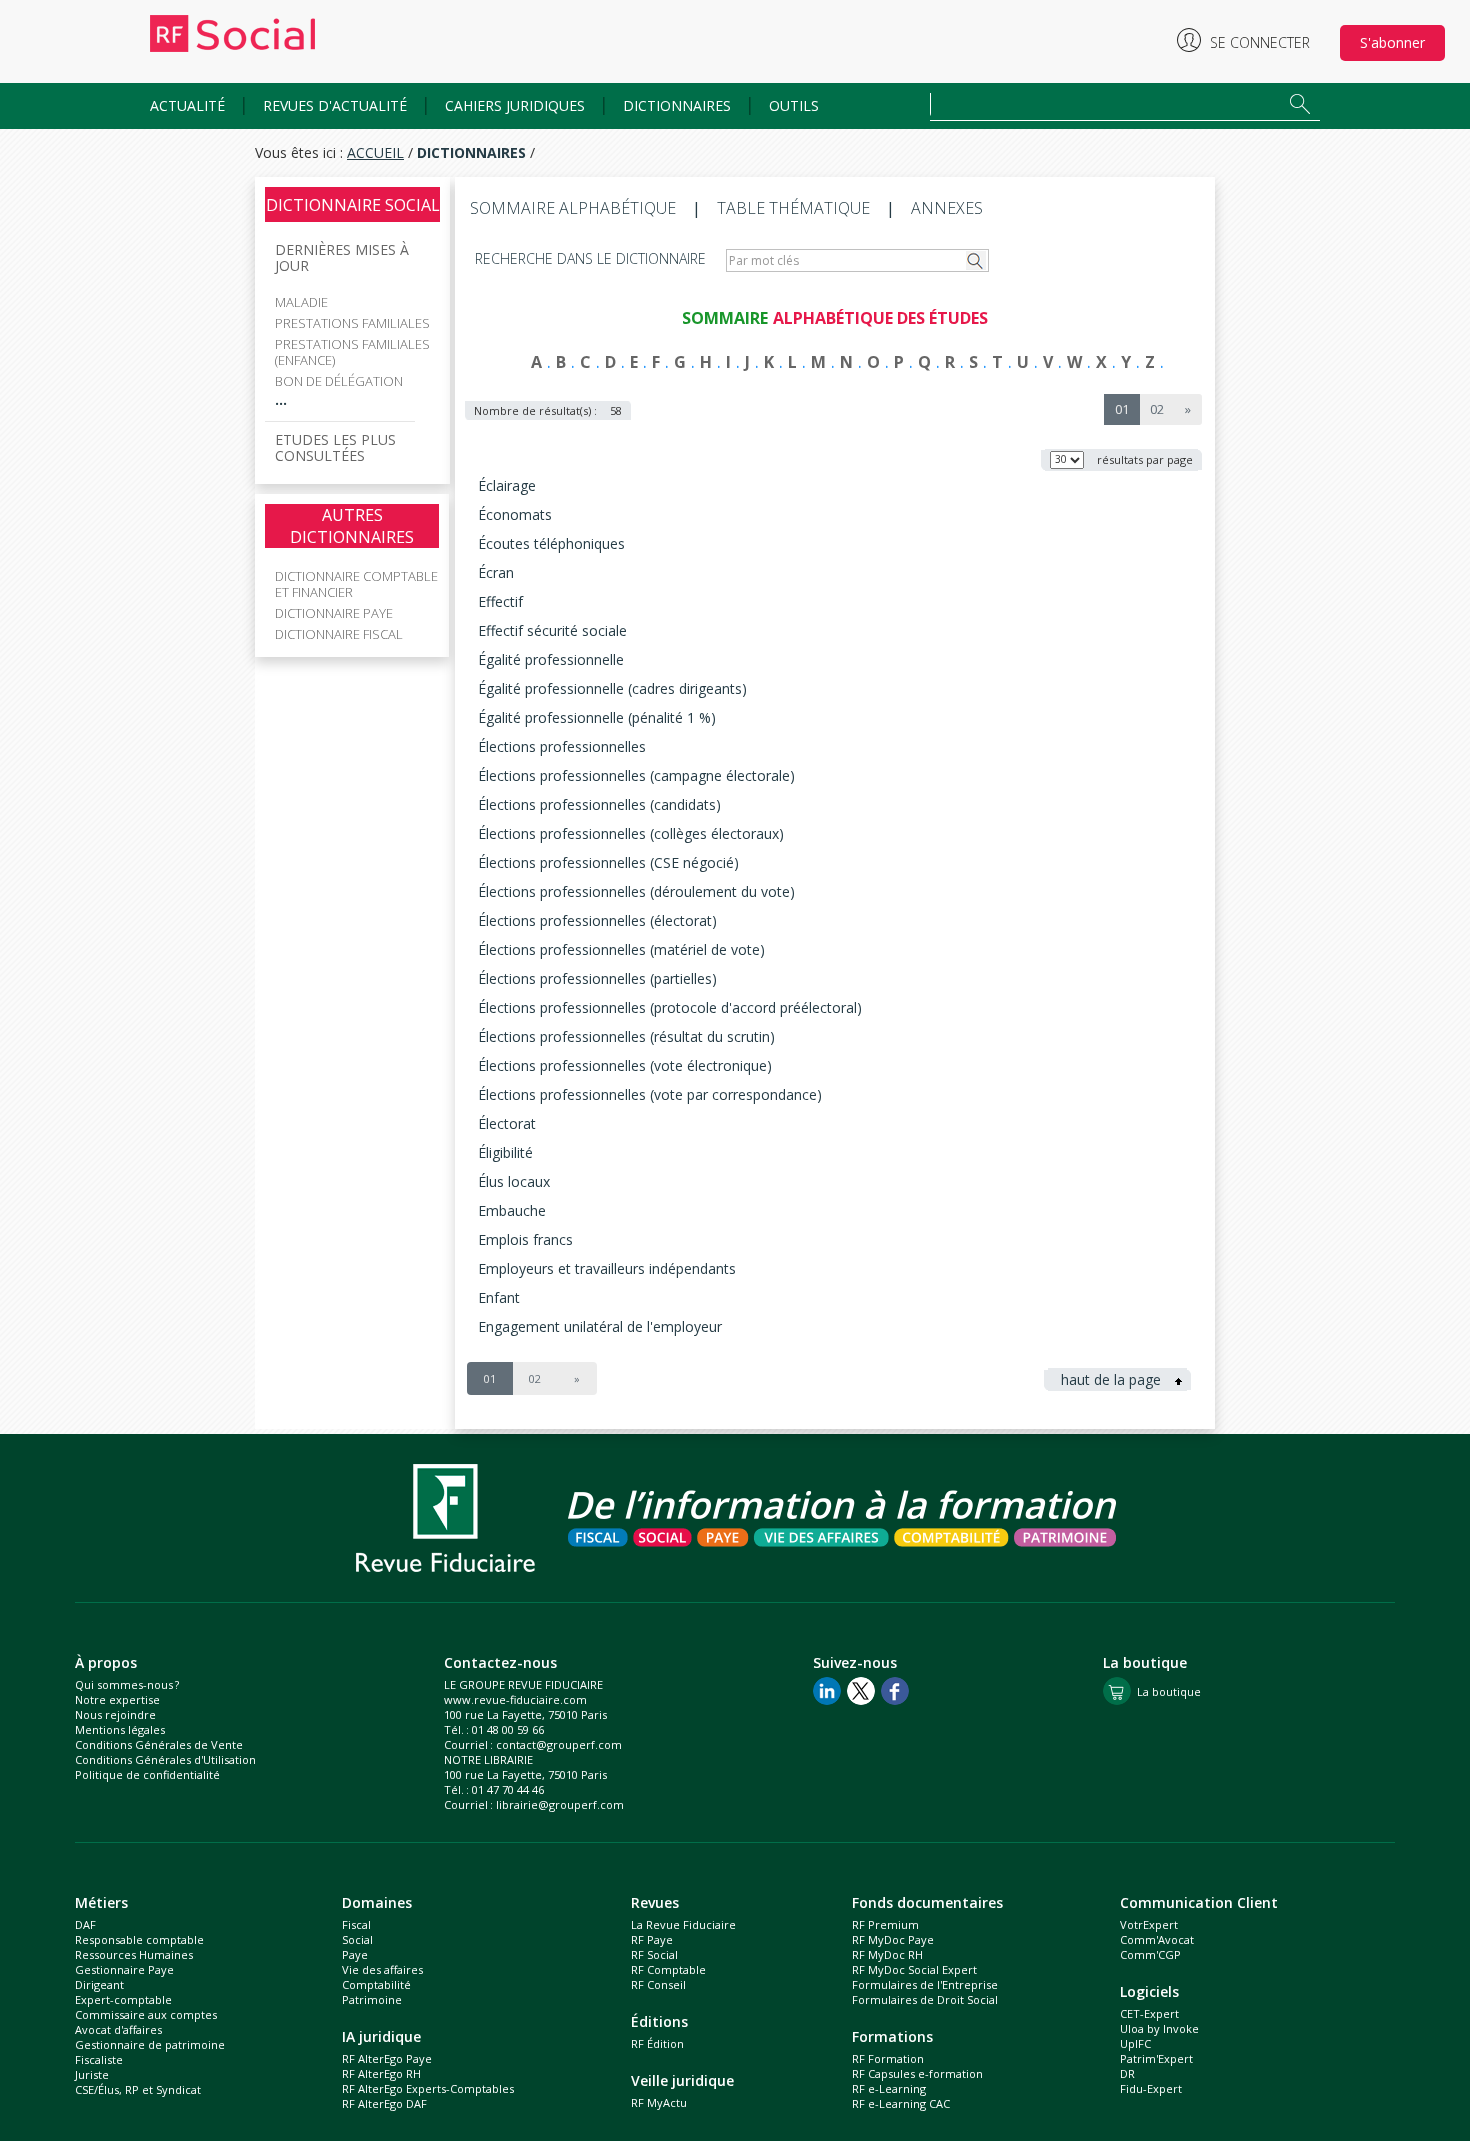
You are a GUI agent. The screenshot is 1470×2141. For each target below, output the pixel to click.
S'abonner (1392, 42)
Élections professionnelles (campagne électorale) (636, 775)
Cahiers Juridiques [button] (515, 105)
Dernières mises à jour (342, 258)
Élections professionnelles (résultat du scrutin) (626, 1036)
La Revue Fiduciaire (683, 1924)
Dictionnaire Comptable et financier (356, 584)
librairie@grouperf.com (560, 1804)
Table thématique (793, 208)
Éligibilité (505, 1152)
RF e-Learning (889, 2088)
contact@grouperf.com (559, 1744)
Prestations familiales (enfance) (352, 352)
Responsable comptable (139, 1939)
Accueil (375, 152)
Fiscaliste (99, 2059)
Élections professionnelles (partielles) (597, 978)
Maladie (301, 302)
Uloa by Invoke (1159, 2028)
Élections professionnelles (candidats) (599, 804)
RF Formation (888, 2058)
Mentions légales (120, 1729)
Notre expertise (117, 1699)
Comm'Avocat (1157, 1939)
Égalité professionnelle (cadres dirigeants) (612, 688)
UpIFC (1135, 2043)
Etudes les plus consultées (335, 448)
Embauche (512, 1210)
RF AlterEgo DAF (384, 2103)
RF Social (654, 1954)
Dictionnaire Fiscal (339, 634)
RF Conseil (658, 1984)
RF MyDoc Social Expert (914, 1969)
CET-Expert (1149, 2013)
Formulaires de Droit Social (925, 1999)
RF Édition (657, 2043)
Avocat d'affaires (118, 2029)
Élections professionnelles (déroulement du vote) (636, 891)
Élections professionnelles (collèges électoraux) (631, 833)
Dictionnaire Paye (334, 613)
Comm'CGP (1150, 1954)
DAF (85, 1924)
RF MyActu (659, 2102)
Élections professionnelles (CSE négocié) (608, 862)
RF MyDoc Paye (893, 1939)
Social (357, 1939)
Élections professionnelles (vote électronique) (625, 1065)
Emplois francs (525, 1239)
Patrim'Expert (1156, 2058)
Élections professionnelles (562, 746)
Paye (355, 1954)
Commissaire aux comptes (146, 2014)
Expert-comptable (123, 1999)
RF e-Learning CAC (901, 2103)
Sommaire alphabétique (573, 208)
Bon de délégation (339, 381)
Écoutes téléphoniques (551, 543)
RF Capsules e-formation (917, 2073)
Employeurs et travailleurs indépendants (607, 1268)
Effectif (500, 601)
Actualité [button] (187, 105)
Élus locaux (514, 1181)
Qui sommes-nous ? (127, 1684)
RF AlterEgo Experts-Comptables (428, 2088)
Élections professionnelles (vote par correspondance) (650, 1094)
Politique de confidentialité (147, 1774)
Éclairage (507, 485)
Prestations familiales (352, 323)
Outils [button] (794, 105)
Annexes (947, 208)
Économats (515, 514)
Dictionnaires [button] (677, 105)
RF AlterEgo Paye (387, 2058)
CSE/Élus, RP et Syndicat (138, 2089)
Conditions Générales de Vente (159, 1744)
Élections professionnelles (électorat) (597, 920)
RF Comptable (668, 1969)
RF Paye (652, 1939)
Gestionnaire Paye (124, 1969)
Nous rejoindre (115, 1714)
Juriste (92, 2074)
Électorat (507, 1123)
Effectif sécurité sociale (552, 630)
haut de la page (1113, 1379)
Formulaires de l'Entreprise (925, 1984)
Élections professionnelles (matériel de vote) (621, 949)
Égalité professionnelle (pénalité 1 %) (597, 717)
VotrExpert (1149, 1924)
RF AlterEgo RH (381, 2073)
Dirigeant (99, 1984)
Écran (496, 572)
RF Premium (885, 1924)
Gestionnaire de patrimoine (150, 2044)
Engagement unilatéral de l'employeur (600, 1326)
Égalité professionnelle (551, 659)
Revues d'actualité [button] (335, 105)
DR (1127, 2073)
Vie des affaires (382, 1969)
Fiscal (356, 1924)
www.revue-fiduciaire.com (515, 1699)
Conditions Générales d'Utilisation (165, 1759)
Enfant (499, 1297)
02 (1157, 409)
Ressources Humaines (134, 1954)
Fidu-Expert (1151, 2088)
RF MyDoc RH (887, 1954)
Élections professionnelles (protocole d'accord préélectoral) (670, 1007)
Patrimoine (372, 1999)
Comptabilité (376, 1984)
